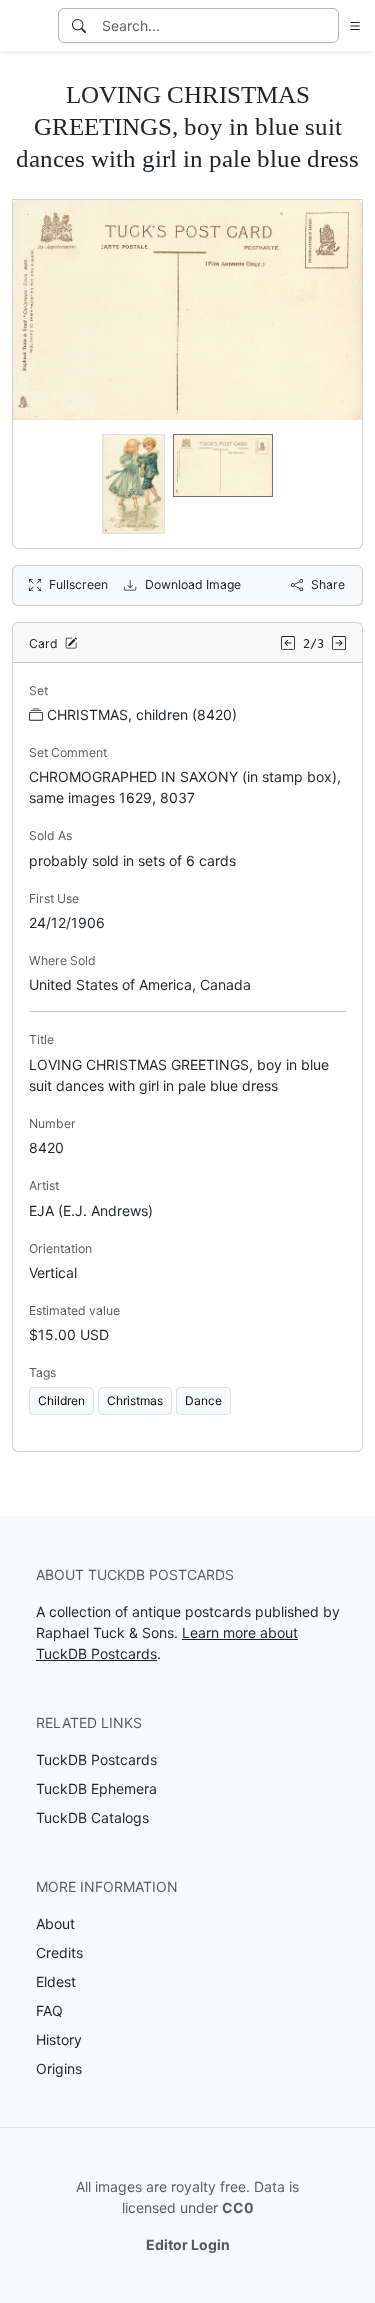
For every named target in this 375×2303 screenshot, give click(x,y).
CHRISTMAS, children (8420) (142, 714)
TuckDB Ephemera (96, 1788)
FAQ (49, 2010)
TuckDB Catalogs (92, 1817)
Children (61, 1400)
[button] (351, 25)
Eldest (56, 1981)
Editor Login (188, 2244)
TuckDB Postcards (96, 1759)
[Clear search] (325, 25)
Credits (59, 1952)
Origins (59, 2068)
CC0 (238, 2207)
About (55, 1923)
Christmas (135, 1400)
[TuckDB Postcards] (27, 26)
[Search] (79, 25)
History (59, 2039)
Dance (203, 1400)
